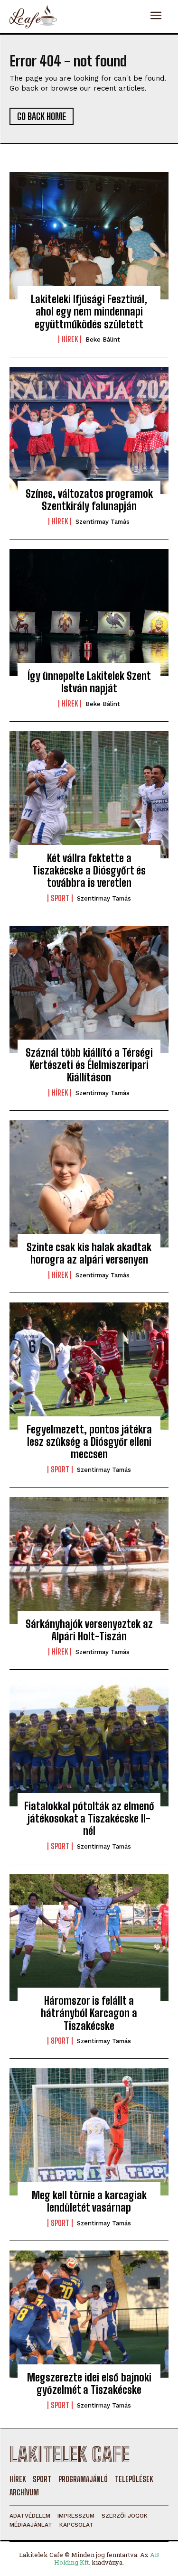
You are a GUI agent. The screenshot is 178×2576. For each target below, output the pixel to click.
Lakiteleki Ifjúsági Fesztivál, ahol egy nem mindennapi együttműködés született (89, 312)
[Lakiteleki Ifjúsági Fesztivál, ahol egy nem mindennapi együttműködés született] (89, 236)
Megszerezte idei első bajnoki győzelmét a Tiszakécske (89, 2384)
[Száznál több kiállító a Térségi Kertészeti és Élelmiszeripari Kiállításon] (89, 989)
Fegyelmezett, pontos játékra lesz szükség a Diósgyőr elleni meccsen (89, 1442)
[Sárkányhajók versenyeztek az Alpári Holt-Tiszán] (89, 1561)
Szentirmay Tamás (103, 522)
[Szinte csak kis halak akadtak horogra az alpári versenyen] (89, 1184)
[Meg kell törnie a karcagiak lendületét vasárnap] (89, 2132)
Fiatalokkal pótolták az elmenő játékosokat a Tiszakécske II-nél (89, 1819)
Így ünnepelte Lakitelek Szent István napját (89, 682)
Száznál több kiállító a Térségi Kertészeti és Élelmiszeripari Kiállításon (89, 1065)
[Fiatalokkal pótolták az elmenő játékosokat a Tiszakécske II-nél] (89, 1743)
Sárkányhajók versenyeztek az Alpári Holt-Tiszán (89, 1630)
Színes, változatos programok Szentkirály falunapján (89, 500)
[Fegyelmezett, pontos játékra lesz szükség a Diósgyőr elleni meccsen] (89, 1366)
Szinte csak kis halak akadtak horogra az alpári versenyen (89, 1253)
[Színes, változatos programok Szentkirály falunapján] (89, 430)
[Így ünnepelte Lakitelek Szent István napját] (89, 613)
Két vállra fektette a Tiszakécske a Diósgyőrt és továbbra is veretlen (89, 871)
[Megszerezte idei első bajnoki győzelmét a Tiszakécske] (89, 2314)
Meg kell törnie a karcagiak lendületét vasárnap (89, 2201)
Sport (60, 898)
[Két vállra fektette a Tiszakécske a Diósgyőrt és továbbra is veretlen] (89, 795)
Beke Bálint (103, 339)
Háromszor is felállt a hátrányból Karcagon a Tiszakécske (89, 2013)
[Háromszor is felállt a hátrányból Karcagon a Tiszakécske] (89, 1937)
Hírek (70, 339)
